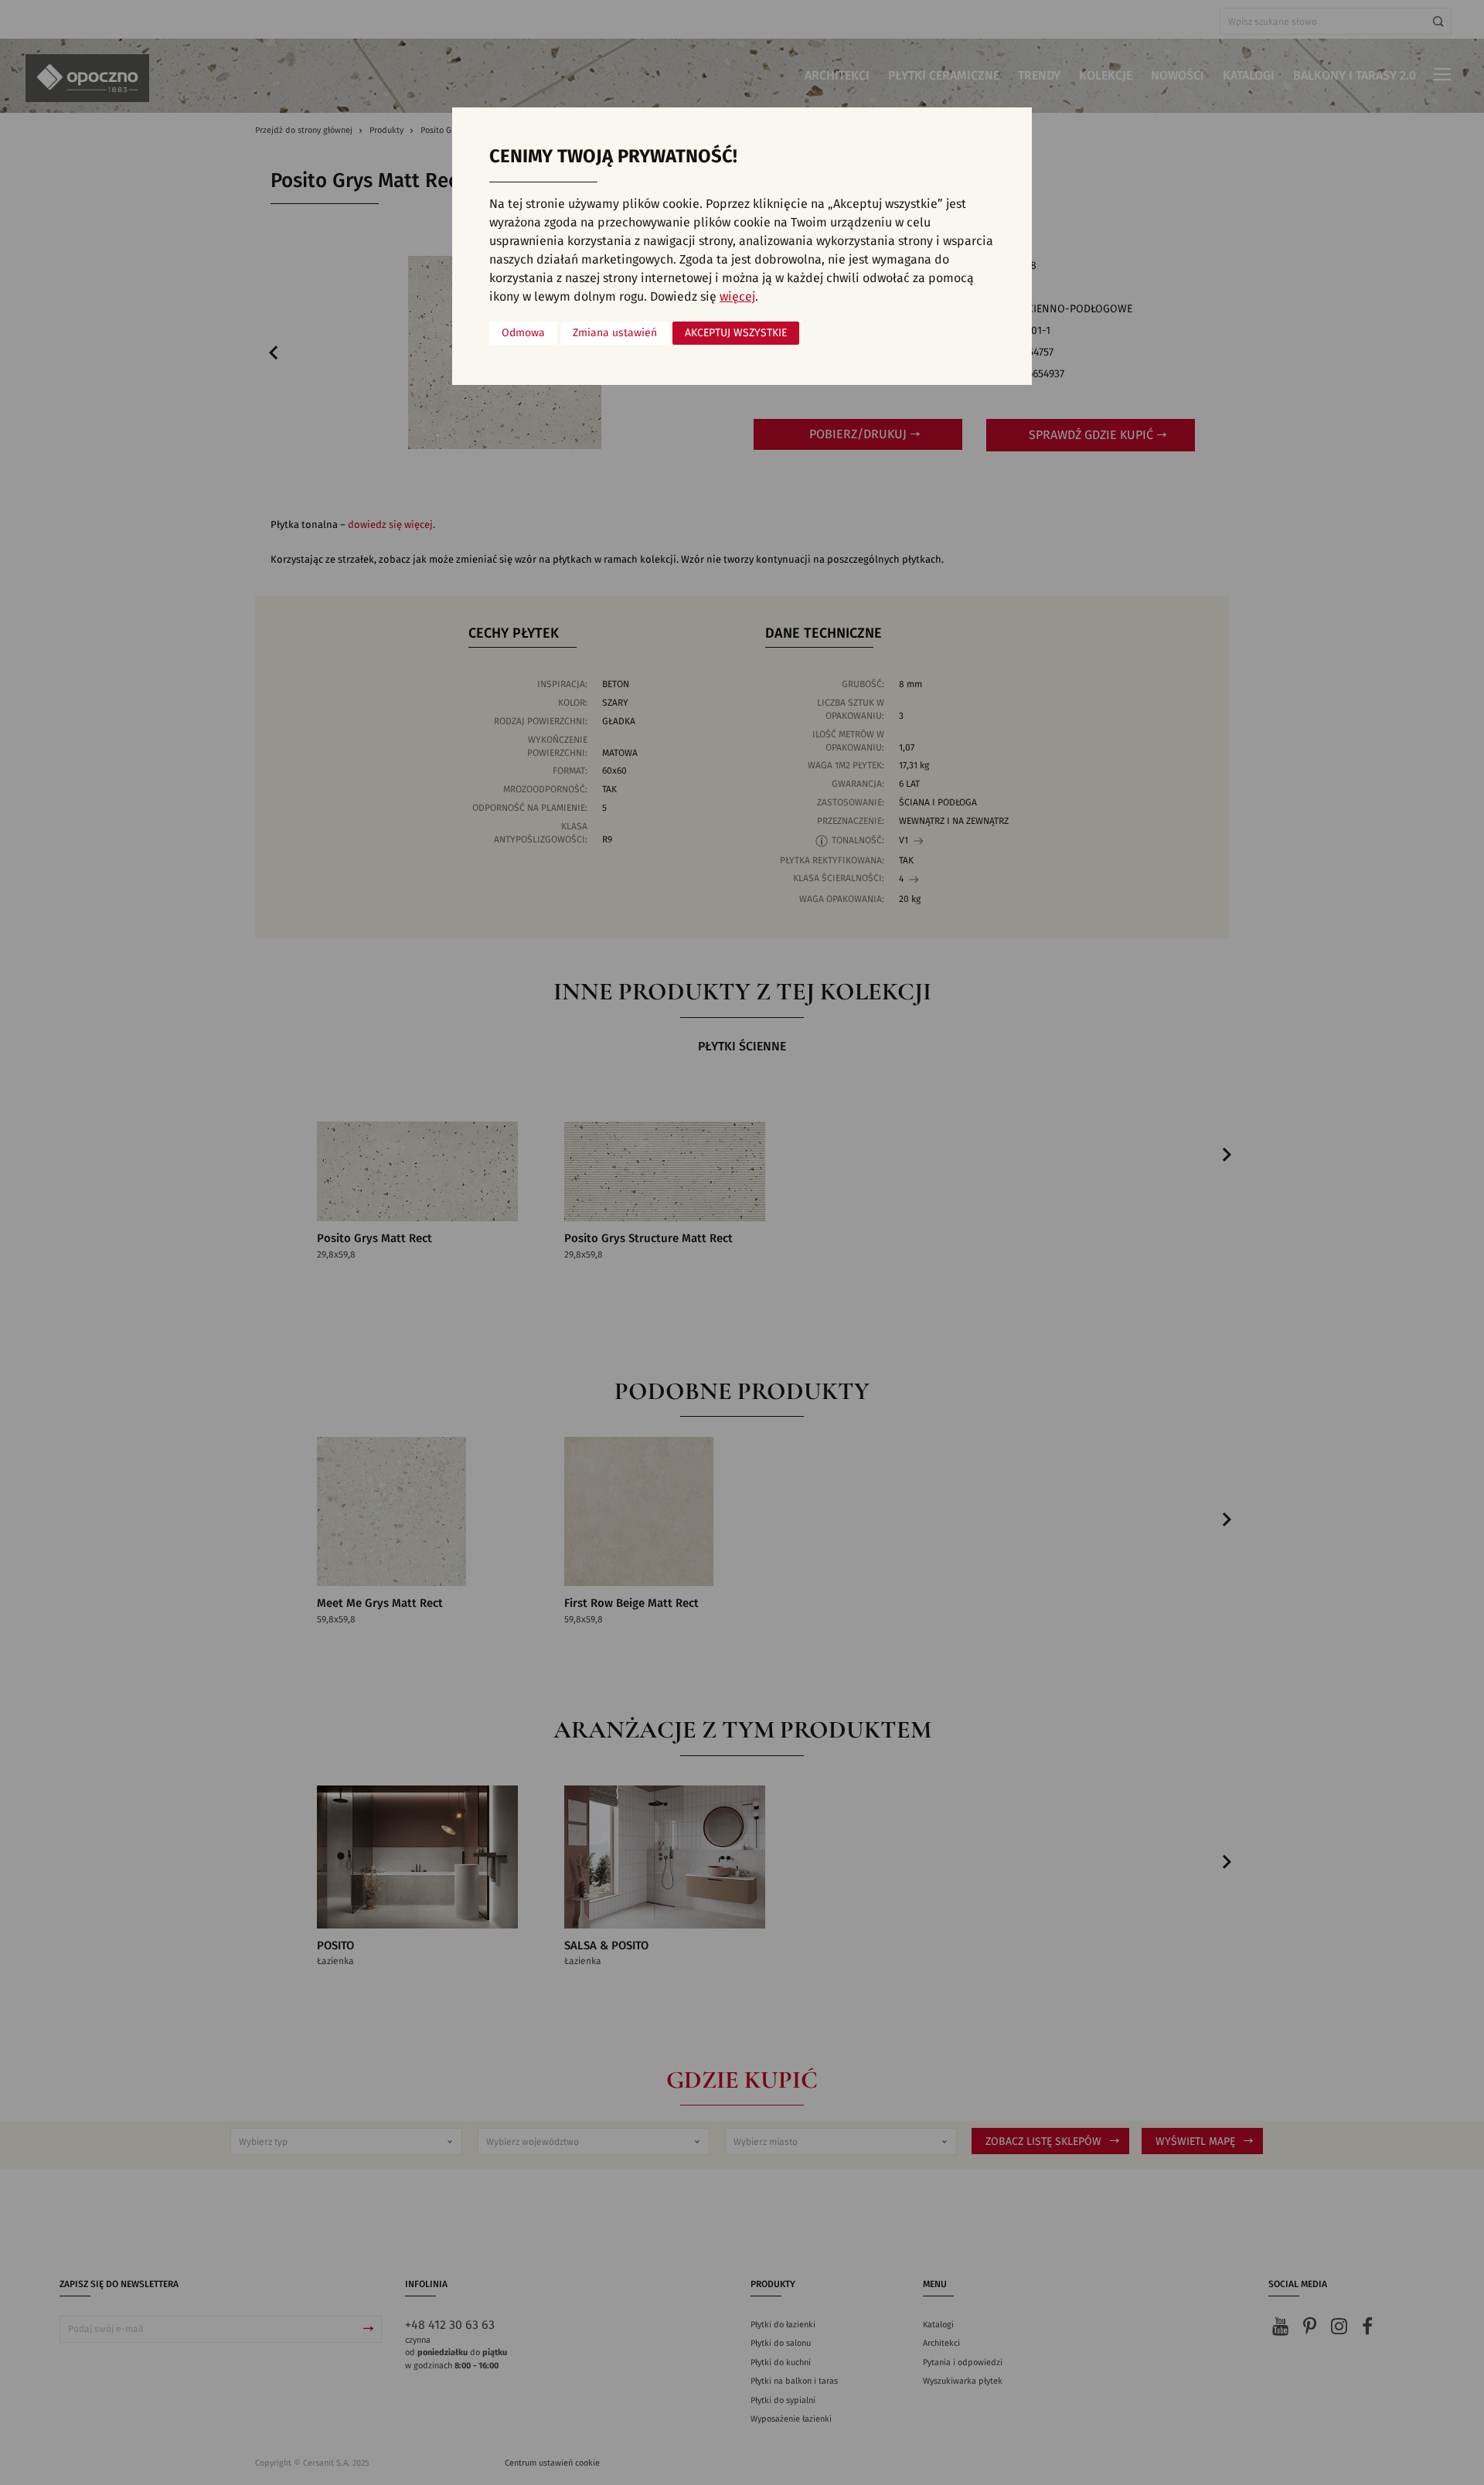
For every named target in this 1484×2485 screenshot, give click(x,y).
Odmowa (523, 333)
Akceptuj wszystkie (736, 333)
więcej (737, 297)
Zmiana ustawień (615, 333)
